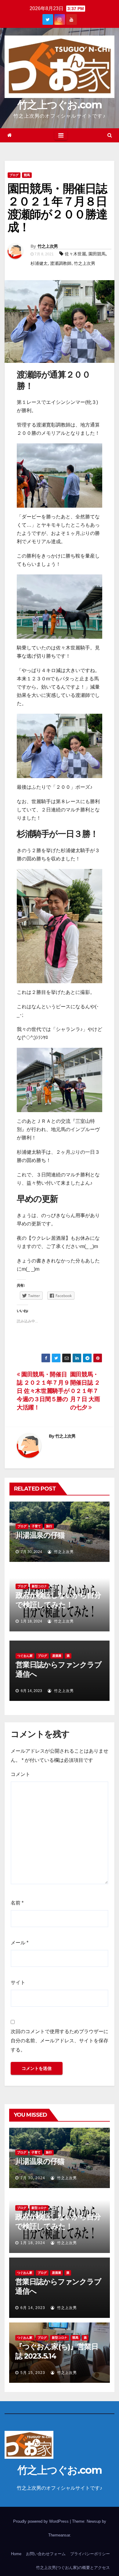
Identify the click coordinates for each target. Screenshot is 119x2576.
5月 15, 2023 (33, 2373)
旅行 (49, 1526)
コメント (20, 1774)
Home (16, 2554)
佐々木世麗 (75, 254)
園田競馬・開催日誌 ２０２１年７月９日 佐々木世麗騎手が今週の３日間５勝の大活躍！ (43, 1391)
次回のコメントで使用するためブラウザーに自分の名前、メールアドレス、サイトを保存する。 (60, 2041)
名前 (17, 1903)
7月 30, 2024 (33, 2178)
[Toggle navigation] (61, 135)
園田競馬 (97, 254)
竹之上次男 (48, 246)
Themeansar (59, 2535)
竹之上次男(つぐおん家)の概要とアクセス (73, 2568)
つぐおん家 (25, 1656)
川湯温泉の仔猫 (40, 1535)
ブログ (14, 175)
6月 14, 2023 (33, 2308)
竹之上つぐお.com (60, 105)
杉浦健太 (39, 263)
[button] (110, 135)
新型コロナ (39, 1586)
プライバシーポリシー (90, 2554)
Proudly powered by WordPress (41, 2521)
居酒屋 (57, 1656)
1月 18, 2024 (33, 2243)
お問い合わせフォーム (46, 2554)
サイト (18, 1982)
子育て (36, 1526)
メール (20, 1943)
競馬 (27, 175)
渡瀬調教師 (61, 263)
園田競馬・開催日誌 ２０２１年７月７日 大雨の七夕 (85, 1391)
